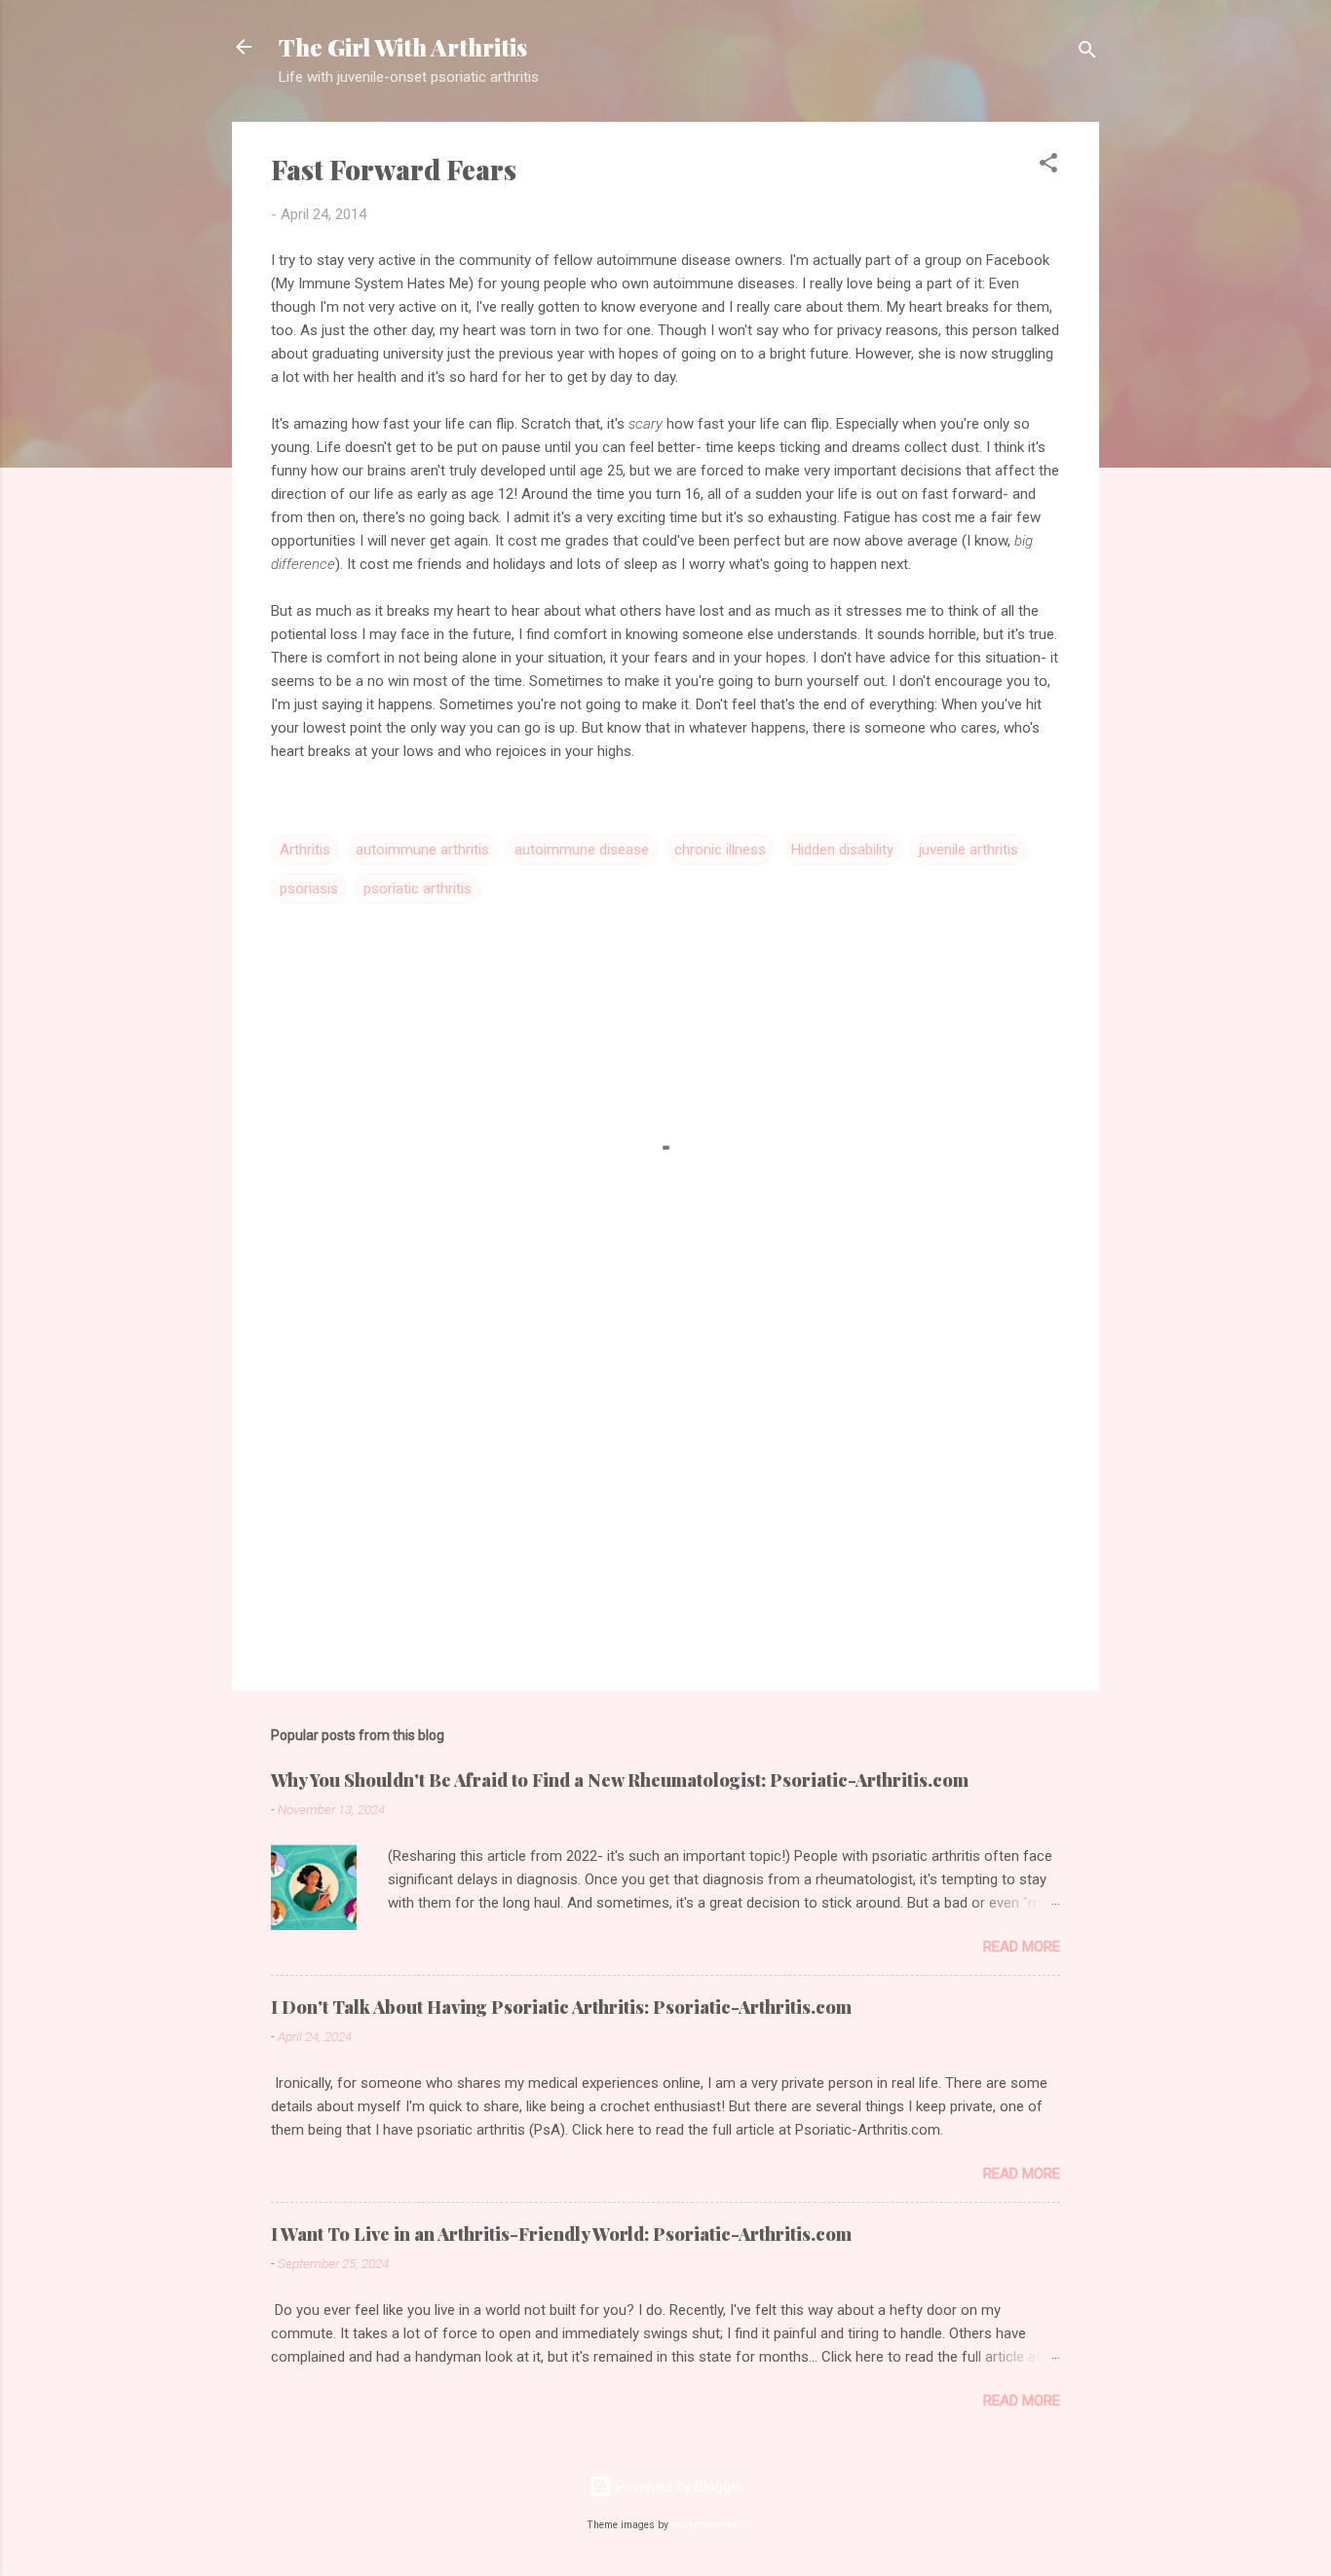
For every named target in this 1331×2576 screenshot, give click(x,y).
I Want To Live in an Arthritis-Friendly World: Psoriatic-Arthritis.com (561, 2234)
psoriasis (309, 889)
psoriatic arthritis (418, 889)
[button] (1048, 166)
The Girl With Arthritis (403, 47)
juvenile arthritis (969, 850)
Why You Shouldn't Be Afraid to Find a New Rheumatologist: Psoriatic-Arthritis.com (620, 1780)
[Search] (1087, 53)
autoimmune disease (582, 850)
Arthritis (305, 850)
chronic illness (720, 850)
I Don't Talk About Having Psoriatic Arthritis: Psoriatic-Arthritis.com (561, 2007)
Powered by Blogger (678, 2486)
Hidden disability (842, 850)
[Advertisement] (665, 1509)
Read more (1022, 1947)
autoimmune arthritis (422, 850)
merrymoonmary (708, 2525)
